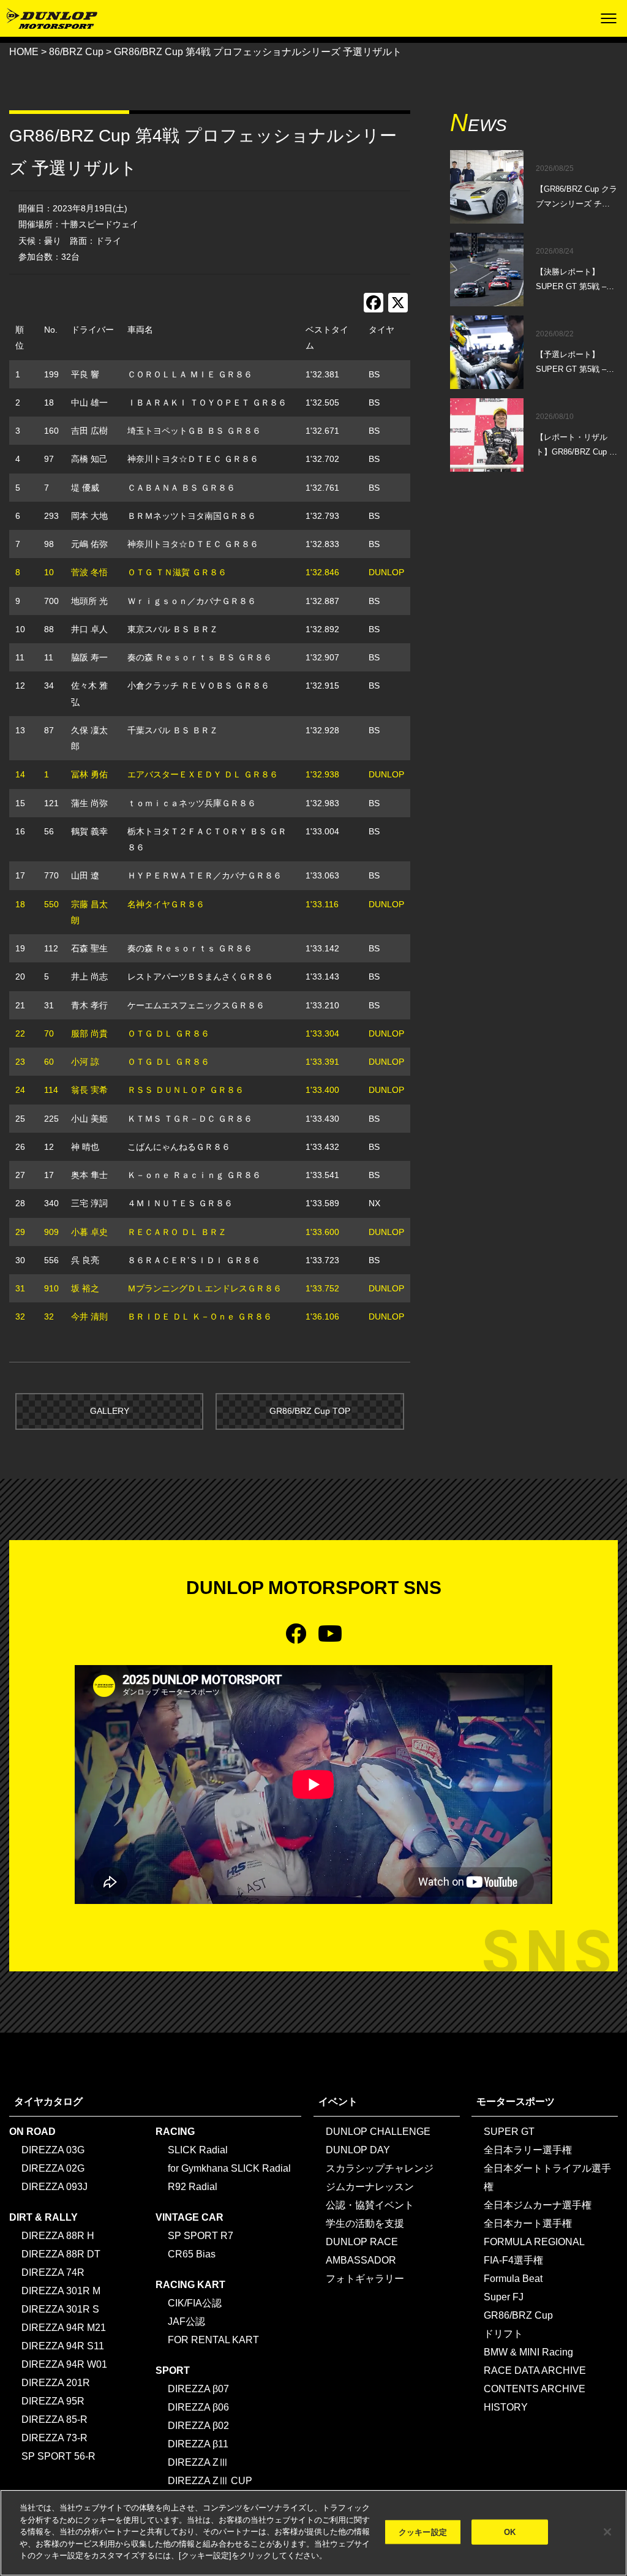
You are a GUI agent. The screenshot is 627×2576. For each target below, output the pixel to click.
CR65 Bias (192, 2254)
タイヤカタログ (48, 2102)
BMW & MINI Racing (528, 2352)
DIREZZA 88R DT (61, 2254)
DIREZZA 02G (53, 2168)
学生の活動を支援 (365, 2223)
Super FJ (504, 2297)
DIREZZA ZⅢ (198, 2462)
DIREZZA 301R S (60, 2309)
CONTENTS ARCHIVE (535, 2389)
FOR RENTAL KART (213, 2340)
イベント (338, 2102)
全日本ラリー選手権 (528, 2150)
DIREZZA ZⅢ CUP (210, 2481)
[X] (398, 304)
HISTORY (506, 2407)
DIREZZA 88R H (58, 2236)
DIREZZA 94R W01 (64, 2364)
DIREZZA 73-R (54, 2438)
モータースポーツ (516, 2102)
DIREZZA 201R (56, 2383)
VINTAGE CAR (190, 2217)
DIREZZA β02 (198, 2426)
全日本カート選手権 (528, 2223)
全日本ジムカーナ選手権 (538, 2205)
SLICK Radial (198, 2150)
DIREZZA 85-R (54, 2419)
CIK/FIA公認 (195, 2303)
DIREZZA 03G (53, 2150)
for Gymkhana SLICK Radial (229, 2168)
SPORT (173, 2370)
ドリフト (503, 2334)
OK (510, 2532)
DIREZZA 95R (53, 2401)
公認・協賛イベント (370, 2205)
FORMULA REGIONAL (534, 2242)
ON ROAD (32, 2132)
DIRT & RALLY (43, 2217)
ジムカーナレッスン (370, 2187)
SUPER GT (509, 2132)
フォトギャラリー (365, 2279)
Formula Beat (513, 2279)
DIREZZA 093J (54, 2187)
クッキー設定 (423, 2532)
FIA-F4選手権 (513, 2260)
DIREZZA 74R (53, 2272)
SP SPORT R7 (201, 2236)
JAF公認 (186, 2321)
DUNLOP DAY (358, 2150)
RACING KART (190, 2285)
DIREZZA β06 (198, 2407)
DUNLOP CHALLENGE (378, 2132)
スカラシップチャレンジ (380, 2168)
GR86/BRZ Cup (518, 2315)
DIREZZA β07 (198, 2389)
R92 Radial (193, 2187)
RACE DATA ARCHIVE (535, 2370)
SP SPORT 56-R (58, 2456)
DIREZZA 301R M (61, 2291)
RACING (175, 2132)
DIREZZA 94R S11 (63, 2346)
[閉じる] (607, 2532)
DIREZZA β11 (198, 2444)
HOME (24, 52)
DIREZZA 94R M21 (64, 2328)
